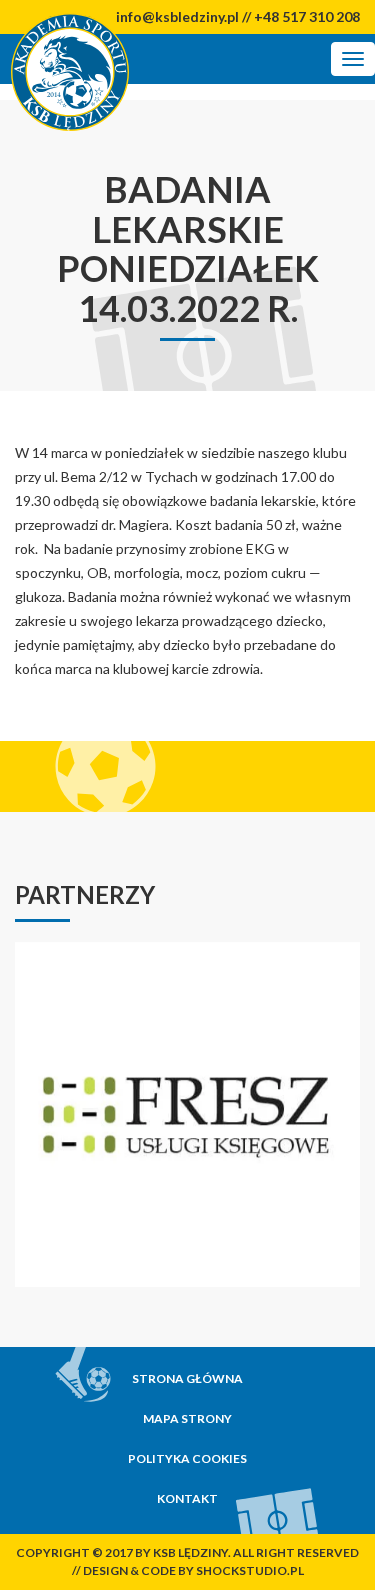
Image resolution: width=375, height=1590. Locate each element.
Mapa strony (187, 1418)
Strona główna (187, 1378)
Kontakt (187, 1498)
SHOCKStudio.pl (250, 1570)
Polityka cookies (187, 1458)
